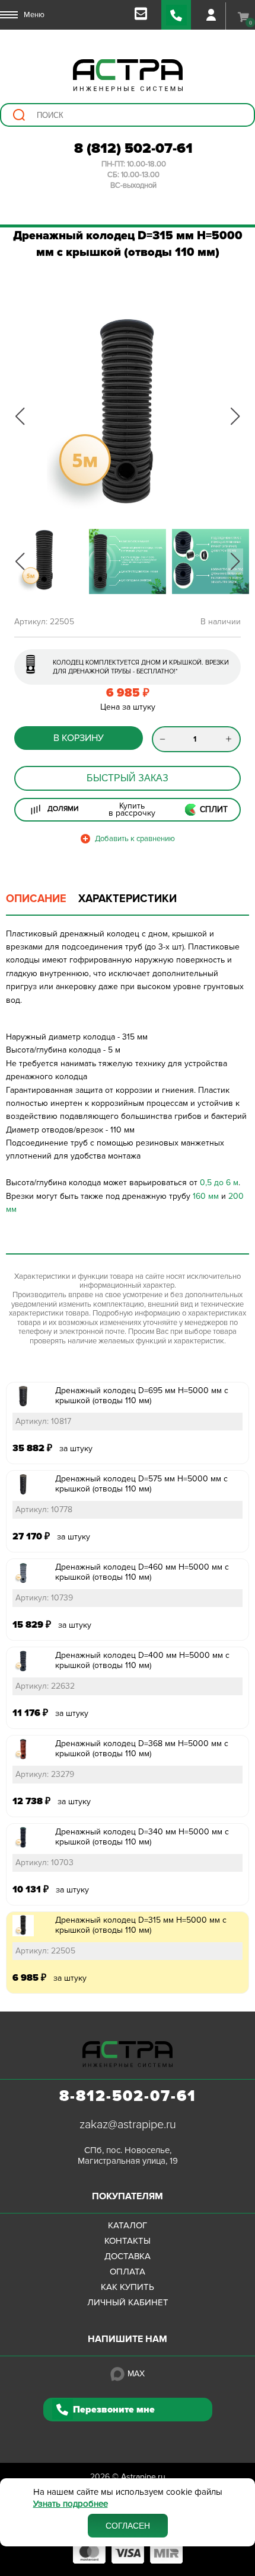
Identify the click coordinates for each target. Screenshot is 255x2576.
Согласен (128, 2526)
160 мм (206, 1196)
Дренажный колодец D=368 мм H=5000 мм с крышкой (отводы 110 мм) (142, 1749)
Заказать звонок (176, 15)
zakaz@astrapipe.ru (128, 2125)
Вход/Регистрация (211, 15)
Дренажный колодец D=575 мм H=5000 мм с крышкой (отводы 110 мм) (141, 1484)
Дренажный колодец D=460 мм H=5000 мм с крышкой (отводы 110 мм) (142, 1572)
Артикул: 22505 (45, 1951)
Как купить (128, 2287)
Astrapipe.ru (143, 2477)
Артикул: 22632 (45, 1686)
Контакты (128, 2241)
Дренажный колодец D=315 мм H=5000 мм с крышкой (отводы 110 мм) (141, 1925)
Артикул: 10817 (43, 1421)
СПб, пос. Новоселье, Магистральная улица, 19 (128, 2155)
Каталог (128, 2225)
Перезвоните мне (114, 2410)
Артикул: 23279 (45, 1774)
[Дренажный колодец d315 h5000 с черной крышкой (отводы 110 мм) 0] (128, 416)
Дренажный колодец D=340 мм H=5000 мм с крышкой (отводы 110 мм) (142, 1837)
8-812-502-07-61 (128, 2096)
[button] (20, 416)
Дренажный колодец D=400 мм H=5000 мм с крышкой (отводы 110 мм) (142, 1660)
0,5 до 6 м (219, 1183)
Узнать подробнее (71, 2504)
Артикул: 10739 (44, 1598)
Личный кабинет (128, 2302)
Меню (34, 15)
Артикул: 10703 (44, 1863)
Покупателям (128, 2196)
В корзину (79, 738)
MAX (136, 2374)
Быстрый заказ (128, 778)
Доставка (128, 2256)
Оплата (128, 2272)
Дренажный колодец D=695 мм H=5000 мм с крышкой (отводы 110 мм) (142, 1396)
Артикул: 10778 (44, 1510)
